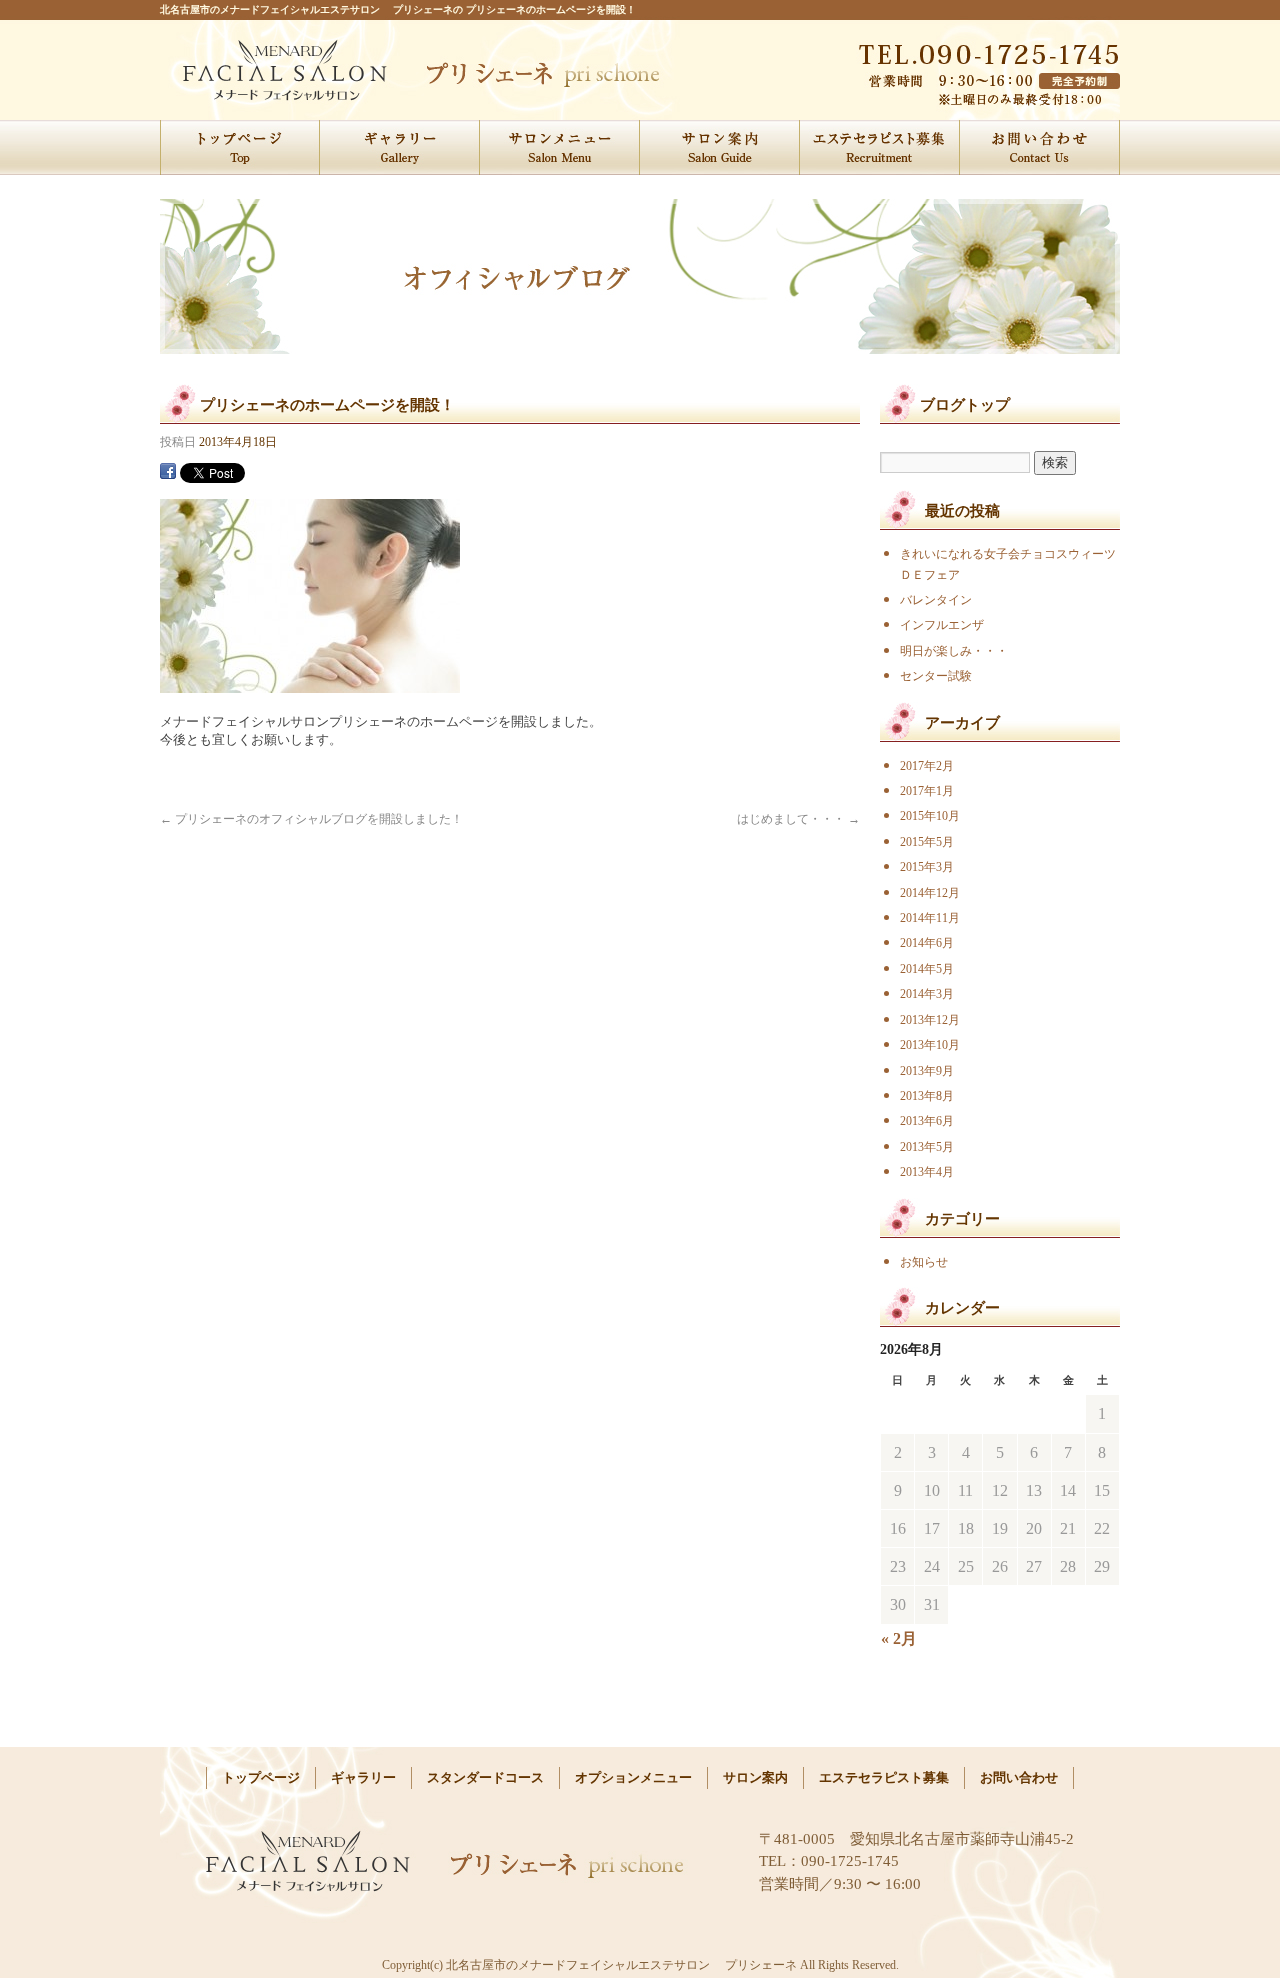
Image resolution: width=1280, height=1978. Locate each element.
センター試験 (936, 676)
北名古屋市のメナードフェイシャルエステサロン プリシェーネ (337, 70)
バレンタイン (936, 600)
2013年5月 (927, 1147)
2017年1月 (927, 791)
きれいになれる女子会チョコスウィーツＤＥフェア (1008, 564)
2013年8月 (927, 1096)
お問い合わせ (1040, 147)
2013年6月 (927, 1121)
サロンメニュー (560, 147)
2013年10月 (930, 1045)
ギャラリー (400, 147)
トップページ (240, 147)
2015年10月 (930, 816)
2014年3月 (927, 994)
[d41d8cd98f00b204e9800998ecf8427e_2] (310, 684)
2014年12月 (930, 893)
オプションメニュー (633, 1777)
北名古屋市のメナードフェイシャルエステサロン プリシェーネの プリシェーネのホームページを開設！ (398, 9)
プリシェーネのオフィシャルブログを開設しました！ (311, 819)
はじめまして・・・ (798, 819)
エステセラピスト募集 (880, 147)
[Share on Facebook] (168, 470)
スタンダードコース (485, 1777)
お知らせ (924, 1262)
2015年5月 (927, 842)
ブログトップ (965, 405)
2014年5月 (927, 969)
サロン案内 (720, 147)
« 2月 (899, 1638)
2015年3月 (927, 867)
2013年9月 (927, 1071)
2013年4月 (927, 1172)
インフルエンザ (942, 625)
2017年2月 (927, 766)
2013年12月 (930, 1020)
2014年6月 (927, 943)
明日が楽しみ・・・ (954, 651)
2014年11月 (930, 918)
